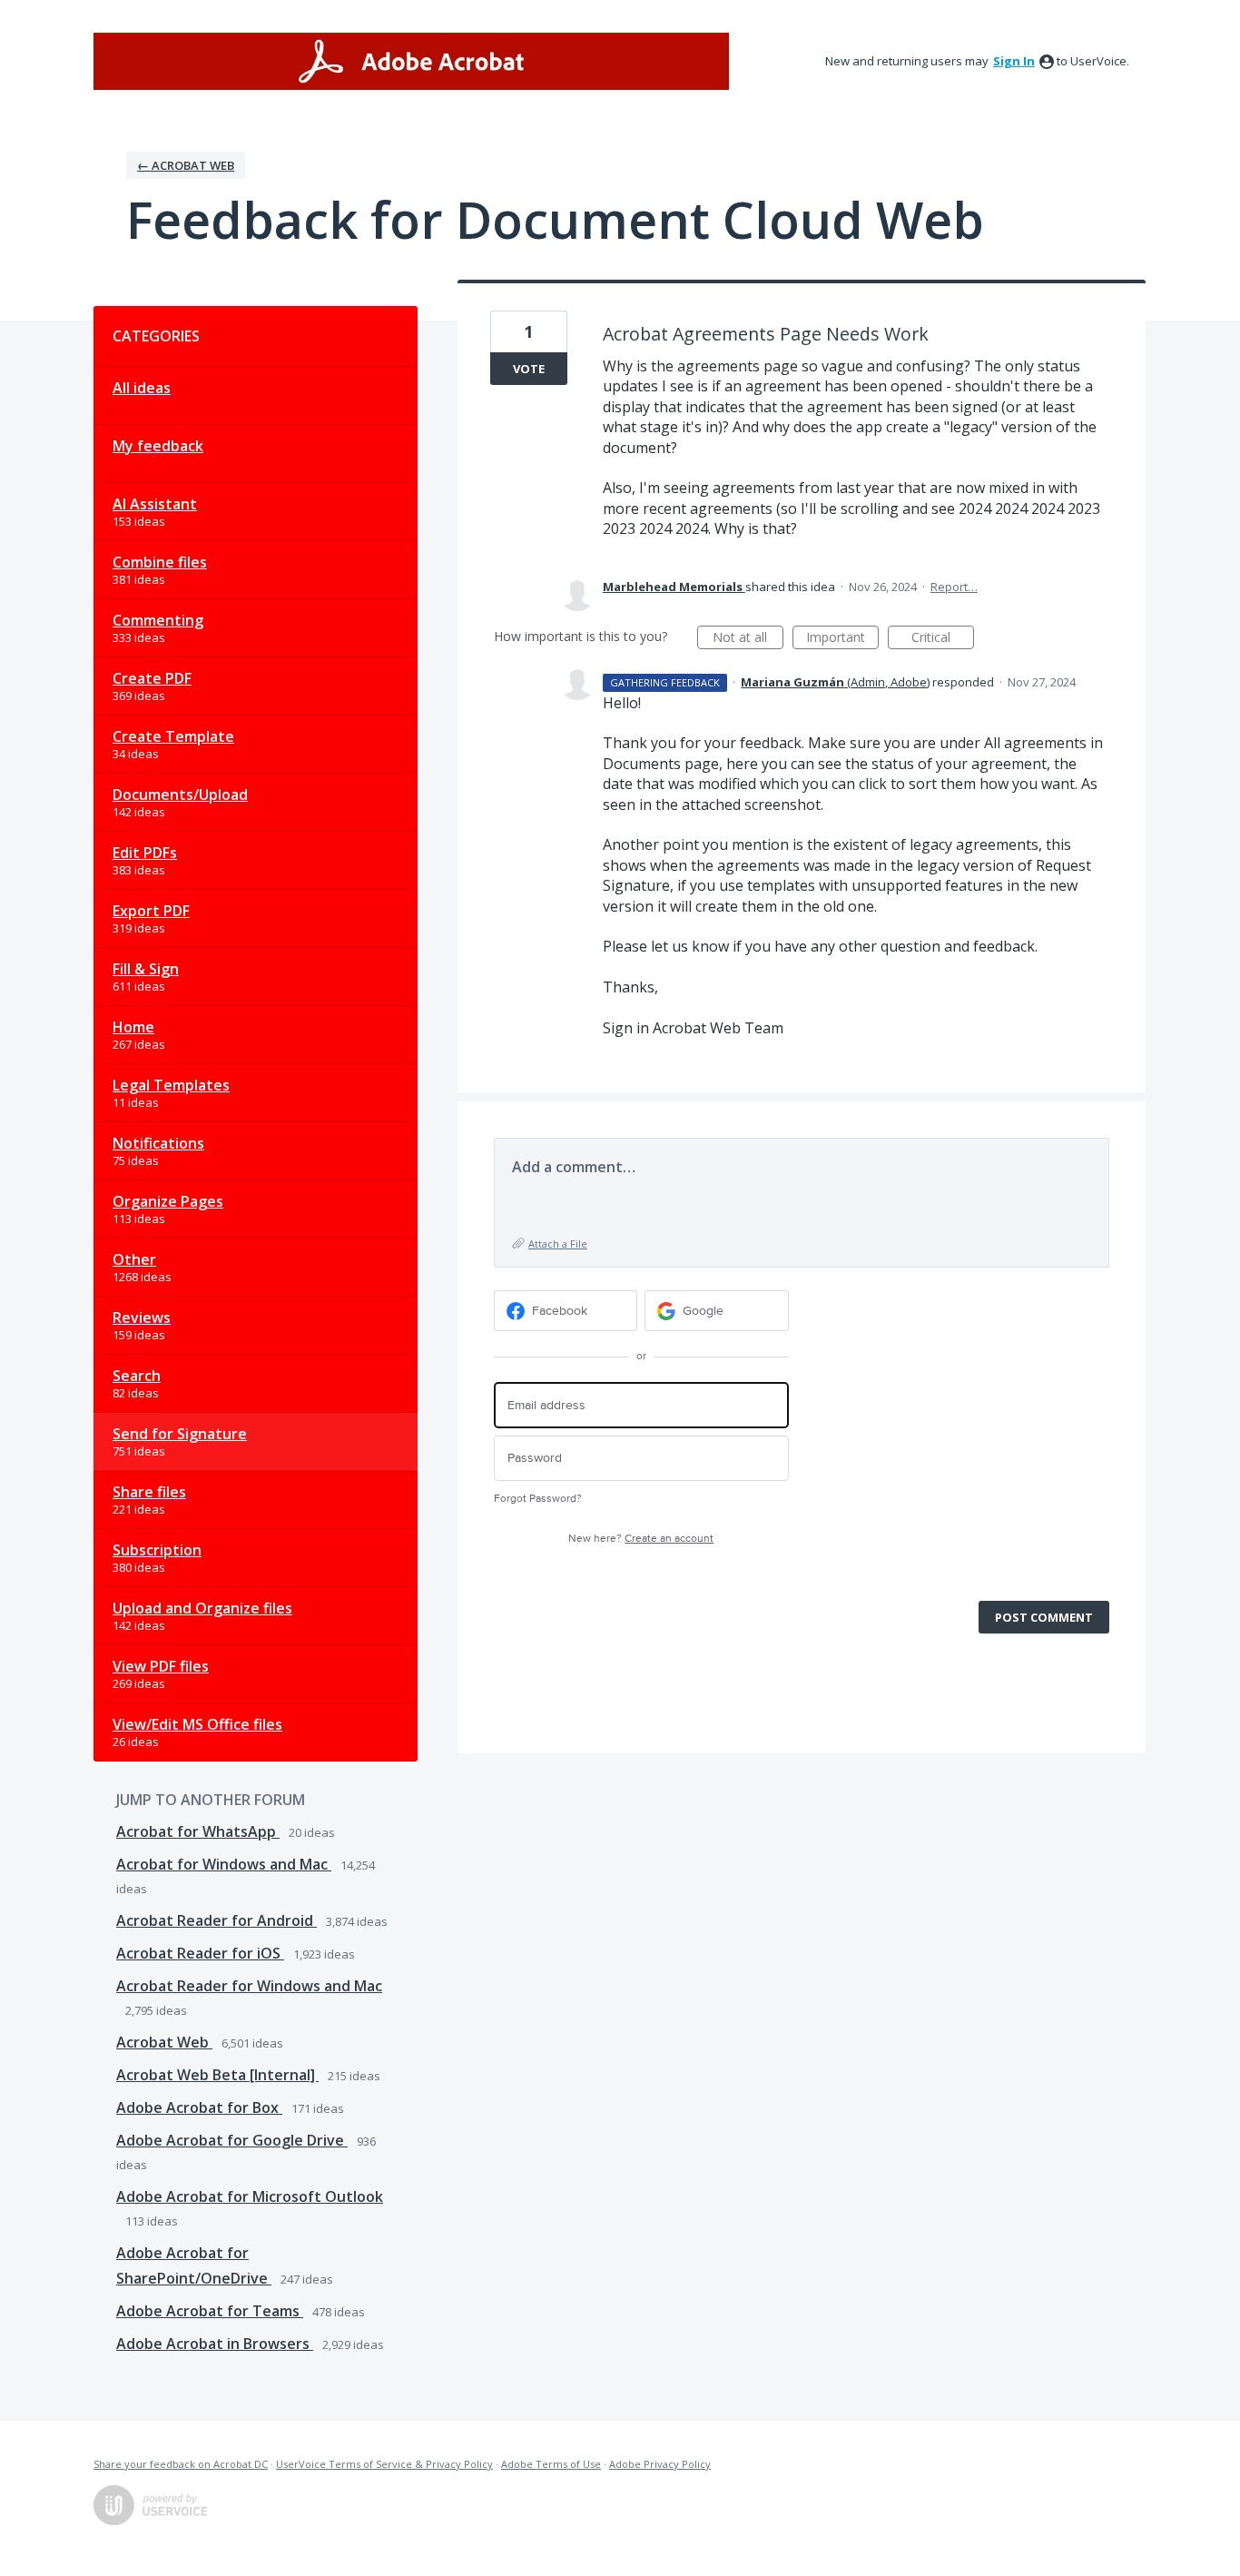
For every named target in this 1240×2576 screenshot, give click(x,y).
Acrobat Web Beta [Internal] (217, 2075)
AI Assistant (155, 504)
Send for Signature (180, 1434)
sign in (1014, 61)
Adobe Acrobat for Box (199, 2107)
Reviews (142, 1318)
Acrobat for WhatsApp (198, 1831)
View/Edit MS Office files (197, 1724)
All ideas (142, 388)
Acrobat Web (164, 2042)
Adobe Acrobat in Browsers (215, 2344)
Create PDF (152, 678)
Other (134, 1259)
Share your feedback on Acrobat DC (181, 2464)
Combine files (160, 562)
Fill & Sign (146, 969)
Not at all (748, 639)
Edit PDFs (145, 853)
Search (137, 1376)
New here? (641, 1539)
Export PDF (151, 911)
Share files (149, 1492)
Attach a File (558, 1244)
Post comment (1044, 1617)
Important (842, 639)
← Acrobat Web (186, 165)
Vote (529, 369)
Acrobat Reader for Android (217, 1920)
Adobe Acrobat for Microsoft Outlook (250, 2196)
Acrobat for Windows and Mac (224, 1864)
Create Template (173, 736)
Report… (954, 587)
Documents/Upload (180, 795)
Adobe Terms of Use (551, 2464)
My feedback (158, 446)
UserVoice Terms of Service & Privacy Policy (384, 2464)
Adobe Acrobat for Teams (210, 2311)
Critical (943, 639)
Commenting (158, 620)
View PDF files (161, 1666)
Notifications (158, 1143)
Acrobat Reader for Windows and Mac (249, 1986)
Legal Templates (171, 1085)
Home (133, 1027)
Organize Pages (168, 1201)
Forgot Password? (538, 1499)
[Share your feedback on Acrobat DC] (411, 61)
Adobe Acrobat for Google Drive (232, 2140)
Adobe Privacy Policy (660, 2464)
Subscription (157, 1550)
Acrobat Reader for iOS (200, 1953)
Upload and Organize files (202, 1608)
